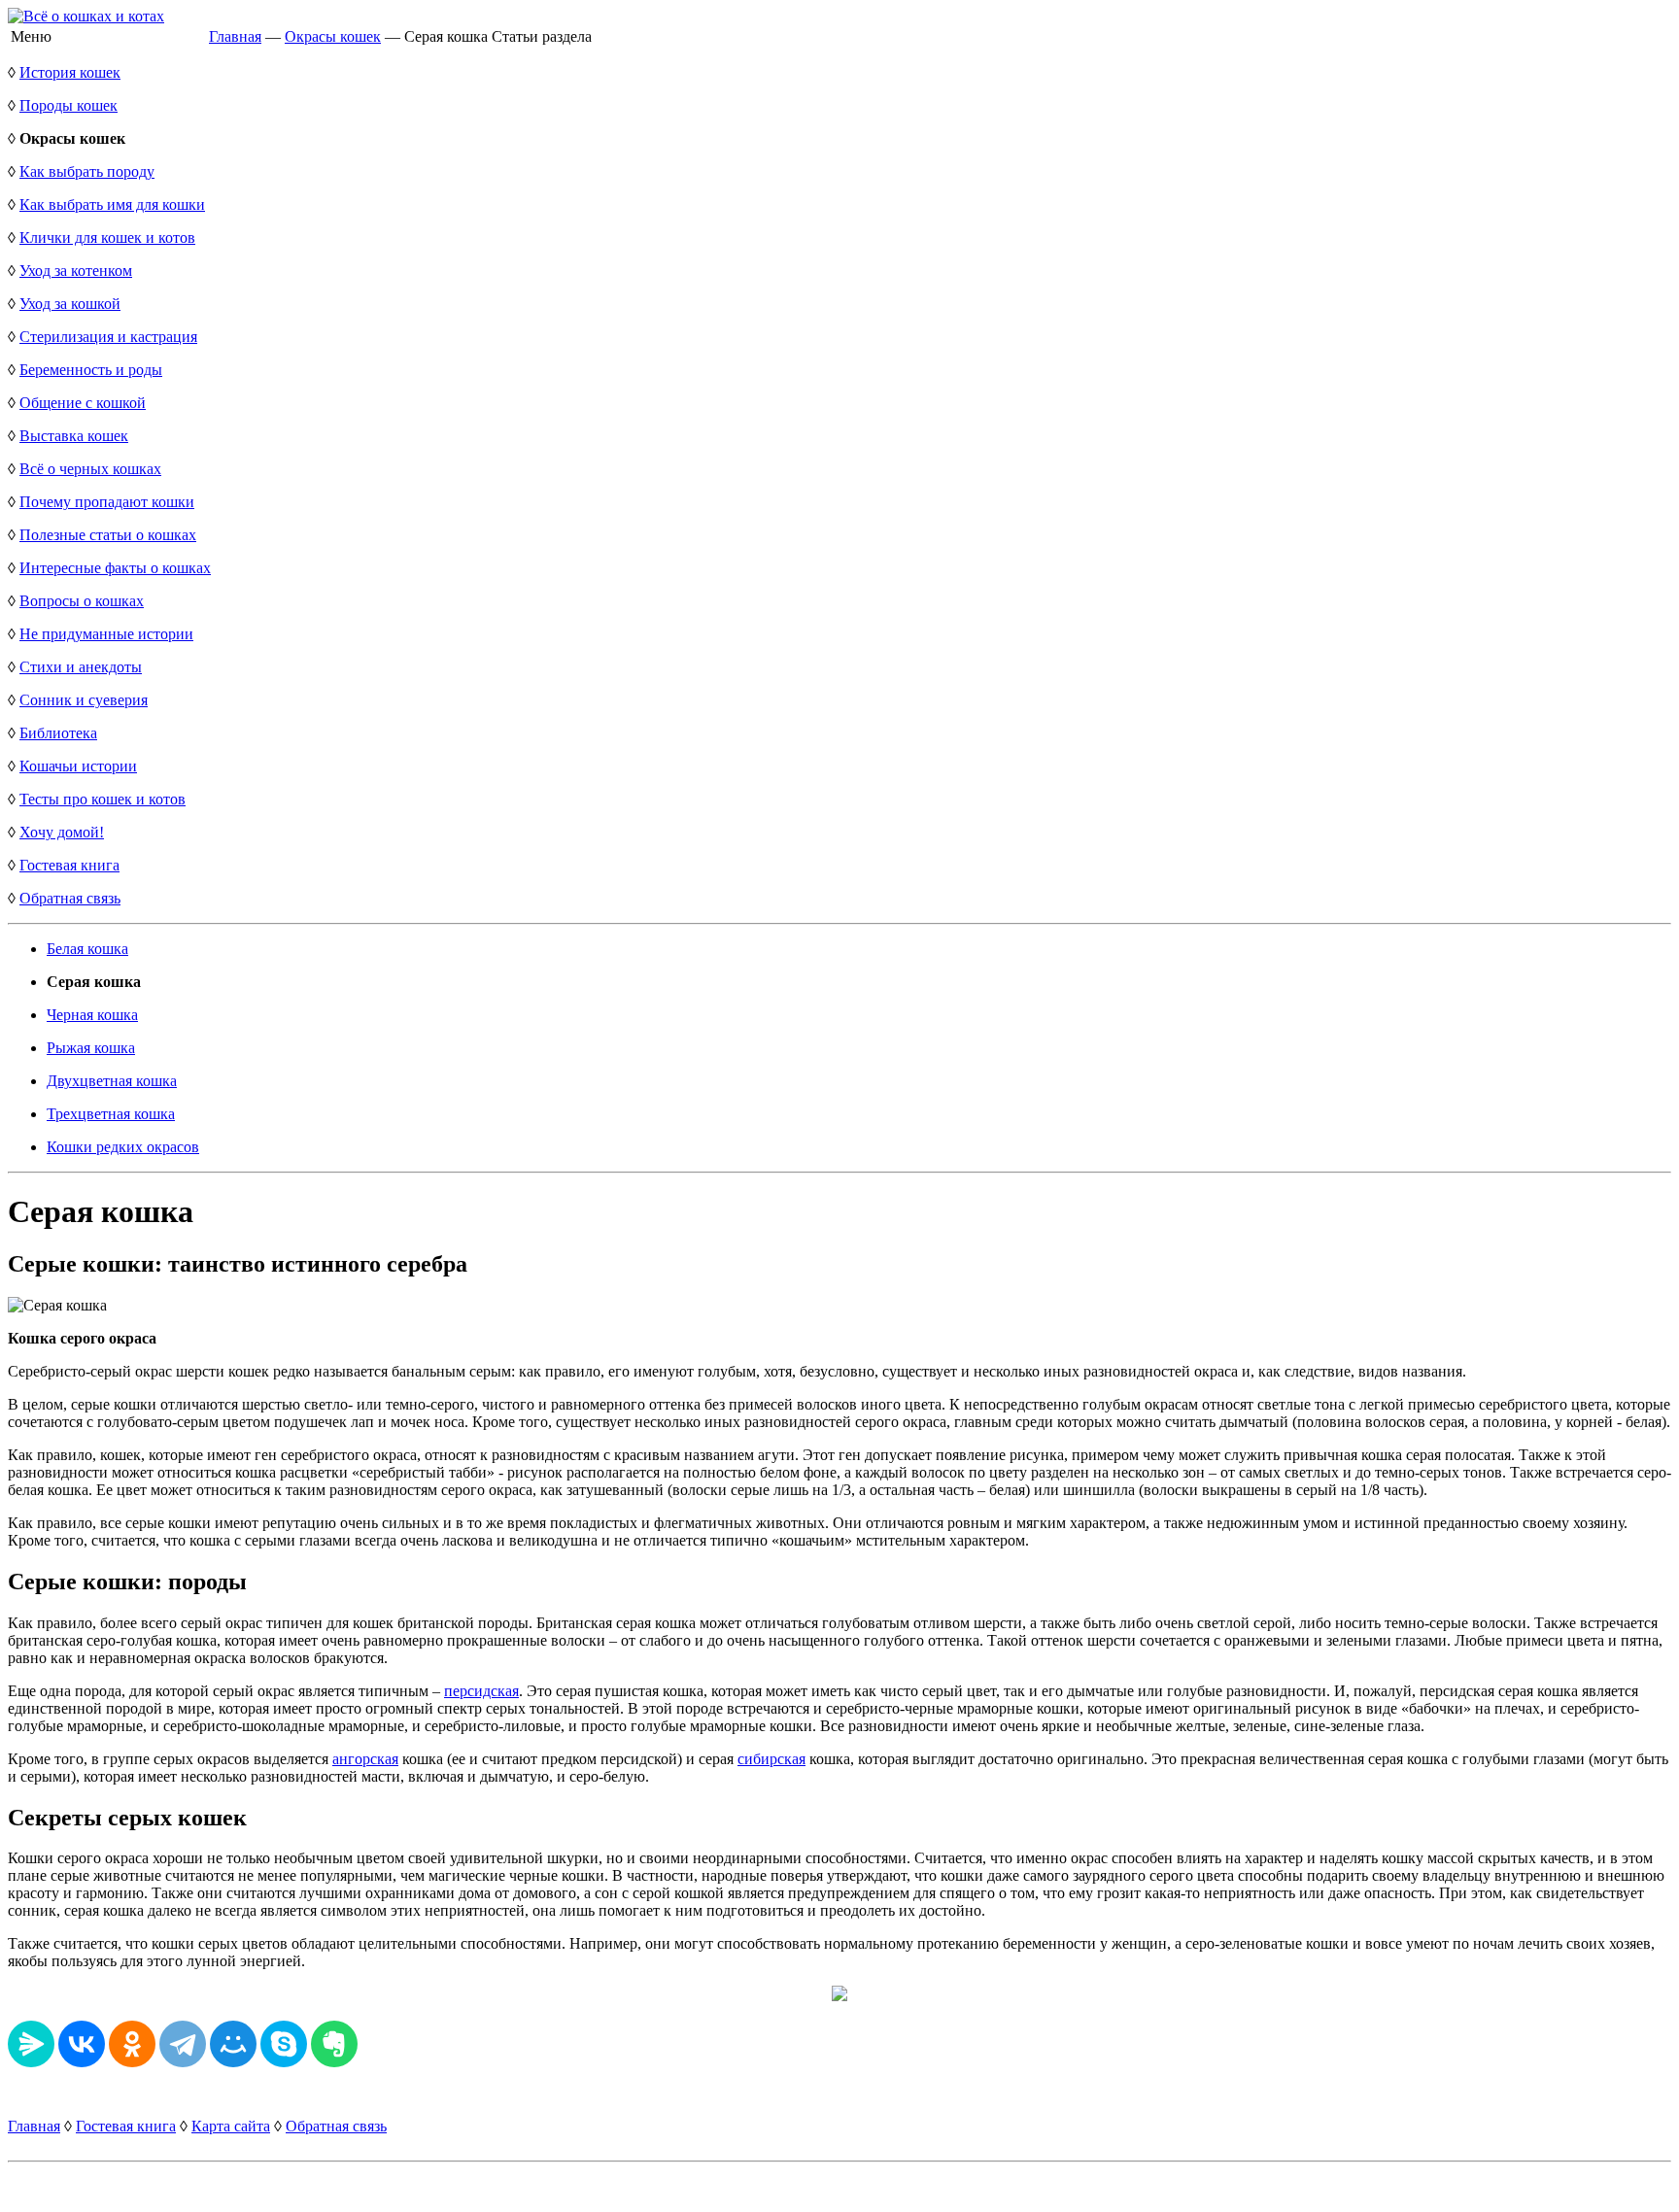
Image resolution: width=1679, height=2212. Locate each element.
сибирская (771, 1759)
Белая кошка (87, 949)
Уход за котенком (76, 271)
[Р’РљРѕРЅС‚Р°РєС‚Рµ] (82, 2044)
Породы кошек (69, 105)
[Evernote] (334, 2044)
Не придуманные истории (106, 634)
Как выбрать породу (87, 171)
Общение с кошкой (83, 403)
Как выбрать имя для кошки (112, 204)
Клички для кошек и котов (107, 238)
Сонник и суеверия (84, 700)
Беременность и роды (91, 370)
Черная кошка (92, 1015)
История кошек (70, 72)
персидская (481, 1691)
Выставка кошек (74, 436)
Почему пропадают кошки (107, 502)
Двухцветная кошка (112, 1081)
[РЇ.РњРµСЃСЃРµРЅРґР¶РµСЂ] (31, 2044)
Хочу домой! (62, 832)
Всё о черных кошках (90, 469)
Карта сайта (231, 2126)
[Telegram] (183, 2044)
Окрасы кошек (333, 36)
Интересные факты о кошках (115, 568)
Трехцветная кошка (111, 1114)
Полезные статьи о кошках (108, 535)
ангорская (365, 1759)
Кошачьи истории (78, 766)
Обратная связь (70, 898)
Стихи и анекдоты (81, 667)
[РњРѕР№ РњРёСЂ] (233, 2044)
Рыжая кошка (91, 1048)
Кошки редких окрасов (123, 1147)
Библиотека (58, 733)
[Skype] (284, 2044)
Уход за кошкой (70, 304)
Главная (235, 36)
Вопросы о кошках (82, 601)
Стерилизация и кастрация (108, 337)
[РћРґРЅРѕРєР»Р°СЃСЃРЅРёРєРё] (132, 2044)
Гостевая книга (69, 865)
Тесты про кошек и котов (103, 799)
